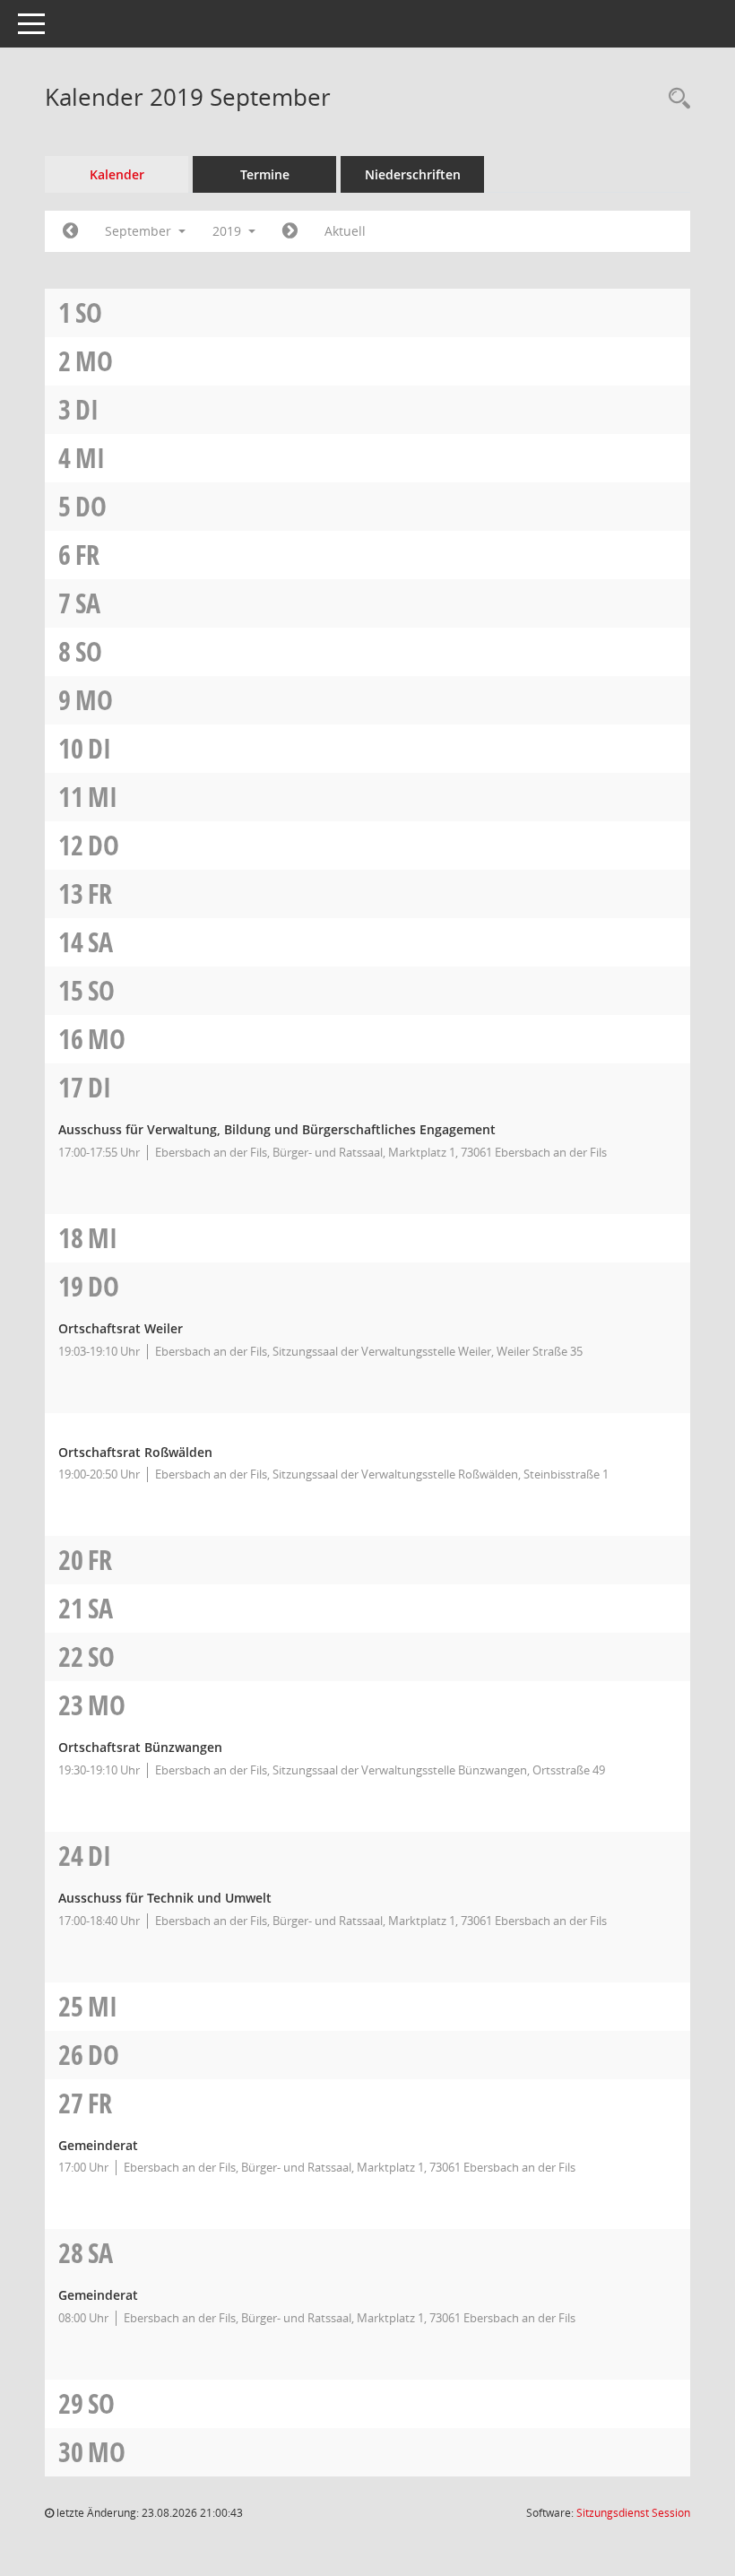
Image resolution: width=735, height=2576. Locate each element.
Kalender (117, 174)
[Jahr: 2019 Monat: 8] (70, 231)
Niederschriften (413, 174)
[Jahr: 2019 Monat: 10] (290, 231)
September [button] (140, 231)
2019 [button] (229, 231)
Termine (265, 174)
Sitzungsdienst (633, 2513)
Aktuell (345, 231)
